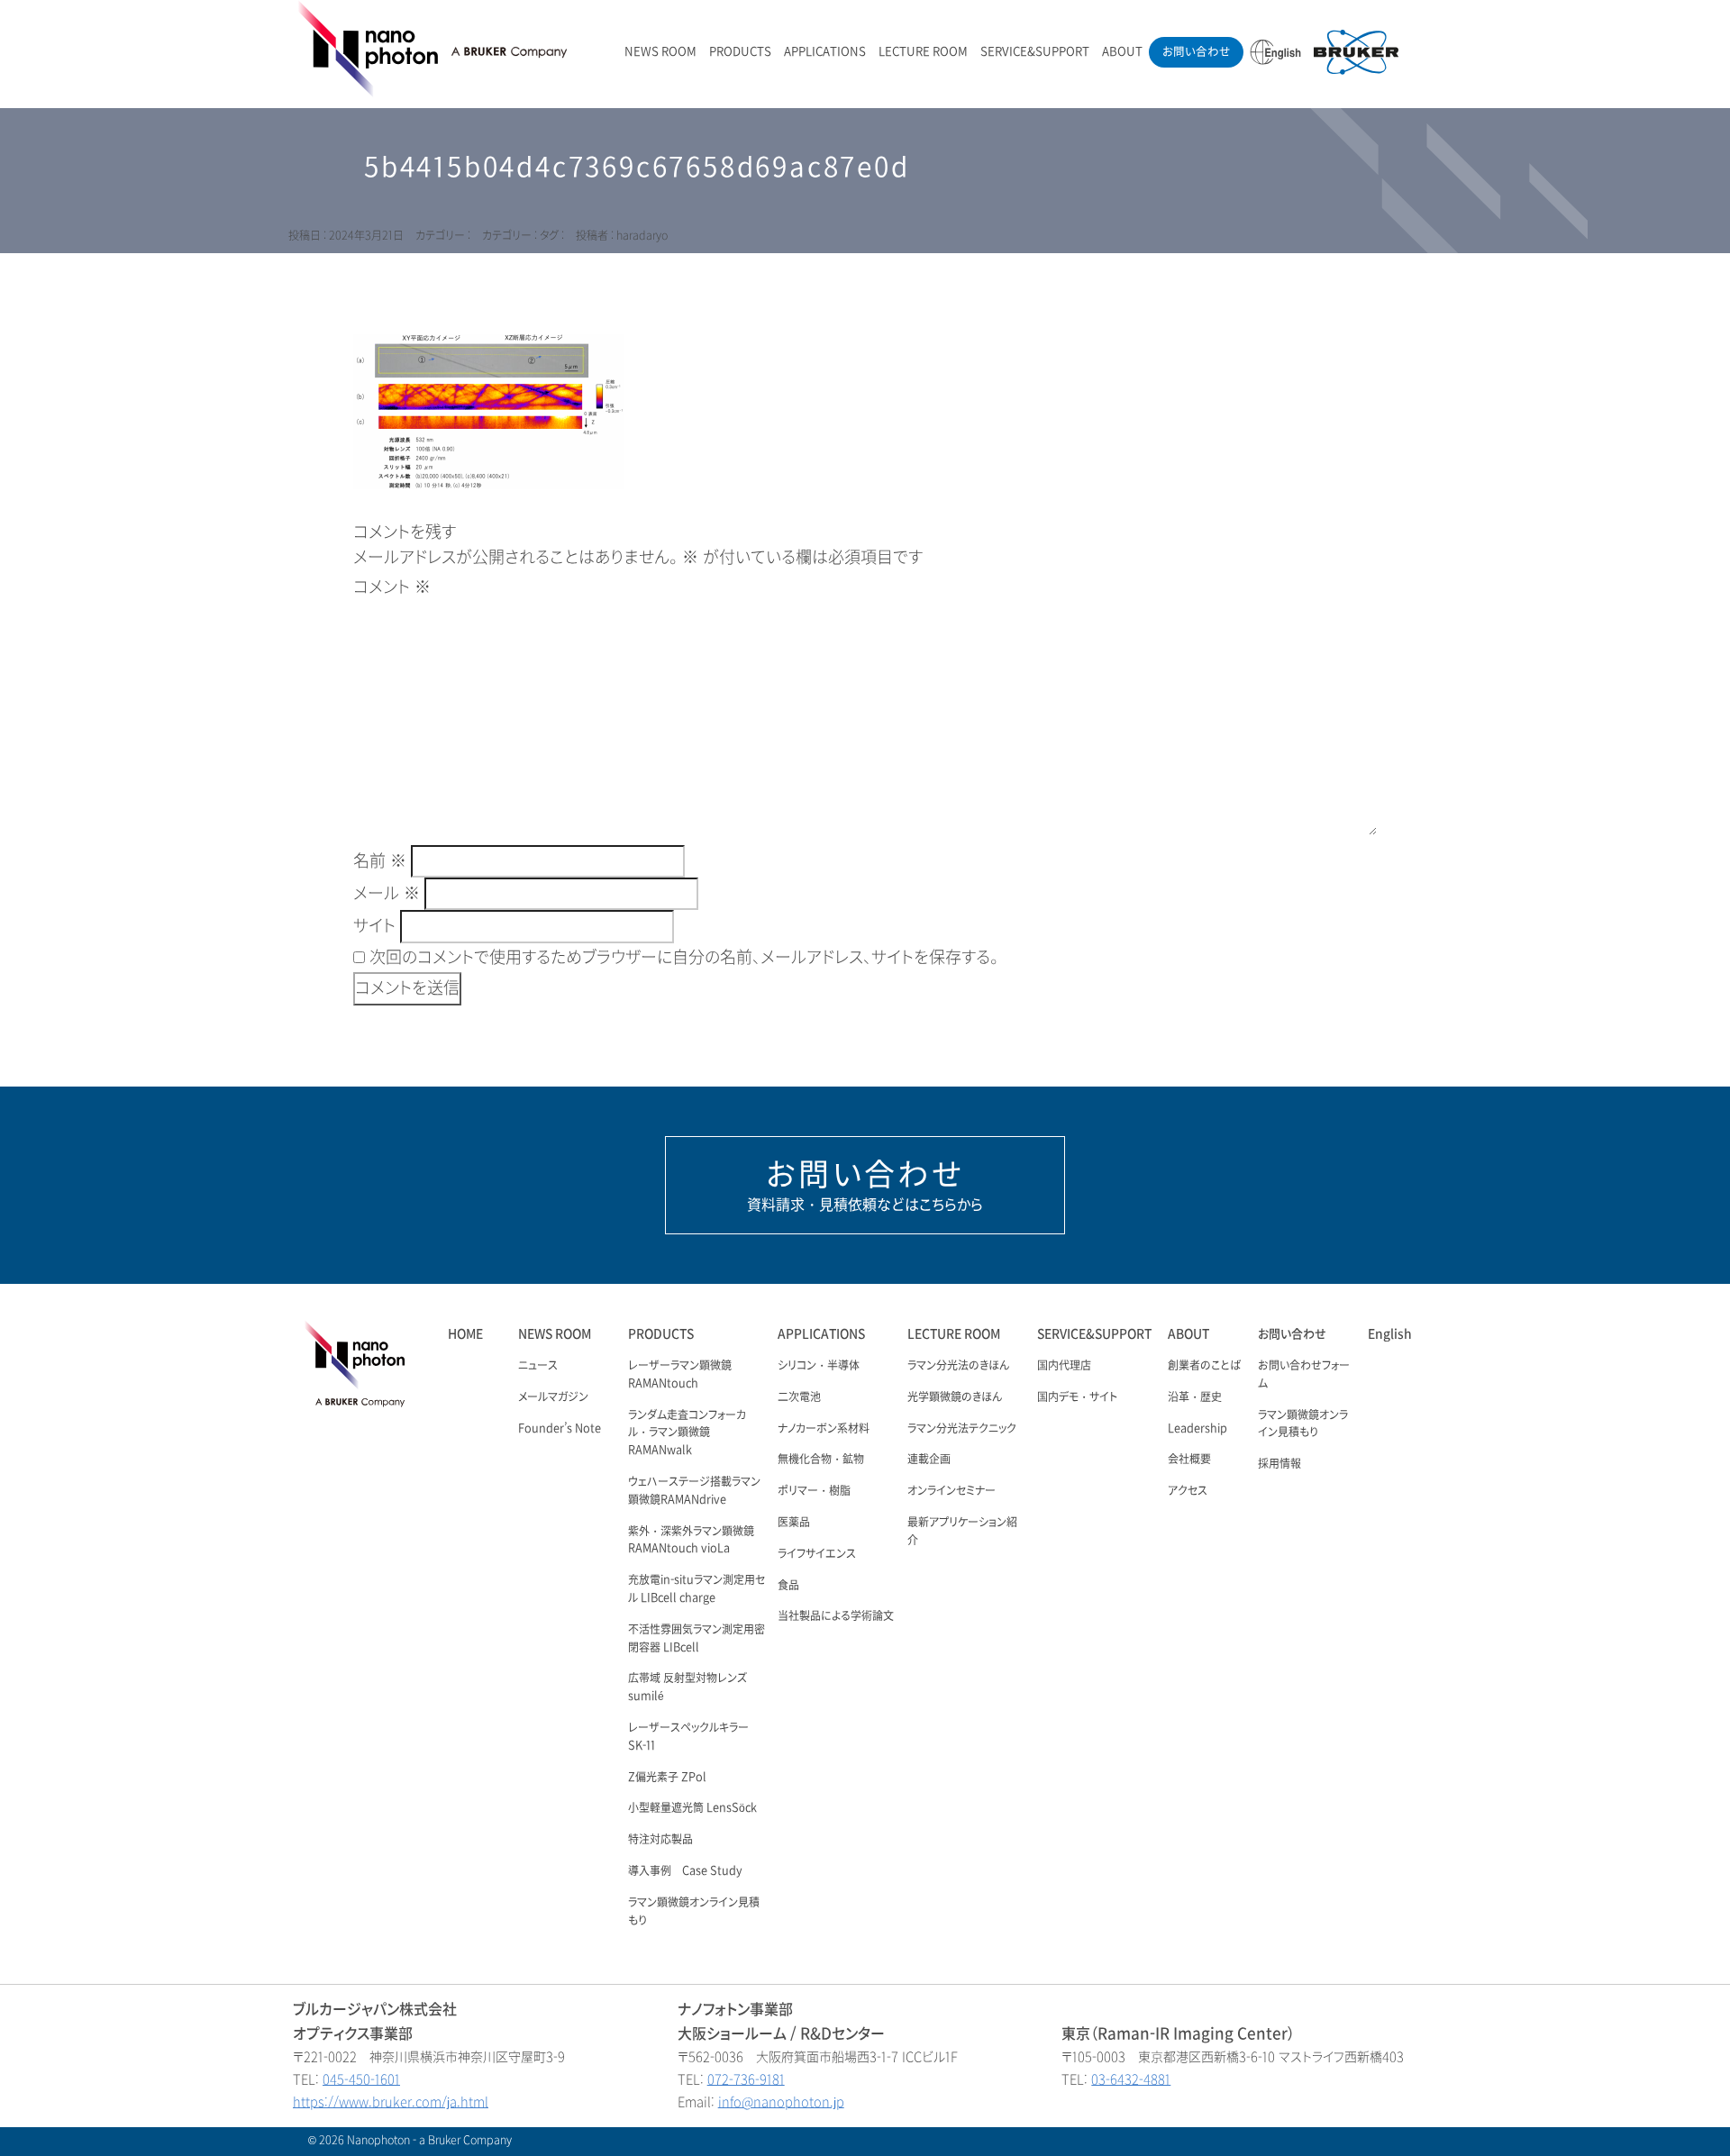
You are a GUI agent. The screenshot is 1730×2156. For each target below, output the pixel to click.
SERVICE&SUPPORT (1035, 52)
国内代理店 (1064, 1366)
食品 (788, 1586)
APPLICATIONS (825, 52)
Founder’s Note (560, 1429)
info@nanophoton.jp (781, 2102)
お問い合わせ (1196, 52)
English (1390, 1334)
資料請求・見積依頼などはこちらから (865, 1185)
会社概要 (1189, 1460)
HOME (465, 1334)
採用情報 (1279, 1464)
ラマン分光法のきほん (958, 1366)
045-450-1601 (361, 2080)
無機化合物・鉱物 (821, 1460)
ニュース (538, 1366)
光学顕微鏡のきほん (955, 1397)
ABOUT (1122, 52)
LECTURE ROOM (923, 52)
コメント (392, 587)
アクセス (1188, 1491)
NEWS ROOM (660, 52)
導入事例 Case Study (685, 1871)
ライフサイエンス (817, 1554)
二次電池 (799, 1397)
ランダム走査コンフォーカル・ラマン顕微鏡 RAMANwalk (687, 1433)
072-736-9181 (746, 2080)
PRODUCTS (740, 52)
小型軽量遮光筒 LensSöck (692, 1808)
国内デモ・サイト (1077, 1397)
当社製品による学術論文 (836, 1616)
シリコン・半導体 (819, 1366)
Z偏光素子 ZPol (667, 1778)
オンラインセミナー (951, 1491)
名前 (380, 861)
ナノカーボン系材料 (824, 1429)
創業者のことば (1204, 1366)
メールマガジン (553, 1397)
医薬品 (794, 1523)
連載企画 (929, 1460)
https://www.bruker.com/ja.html (391, 2102)
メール (387, 894)
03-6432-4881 (1131, 2080)
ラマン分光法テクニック (962, 1429)
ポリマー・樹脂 (814, 1491)
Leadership (1197, 1429)
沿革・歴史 (1195, 1397)
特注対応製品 (660, 1840)
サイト (374, 926)
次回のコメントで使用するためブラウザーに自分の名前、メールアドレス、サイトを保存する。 (684, 958)
